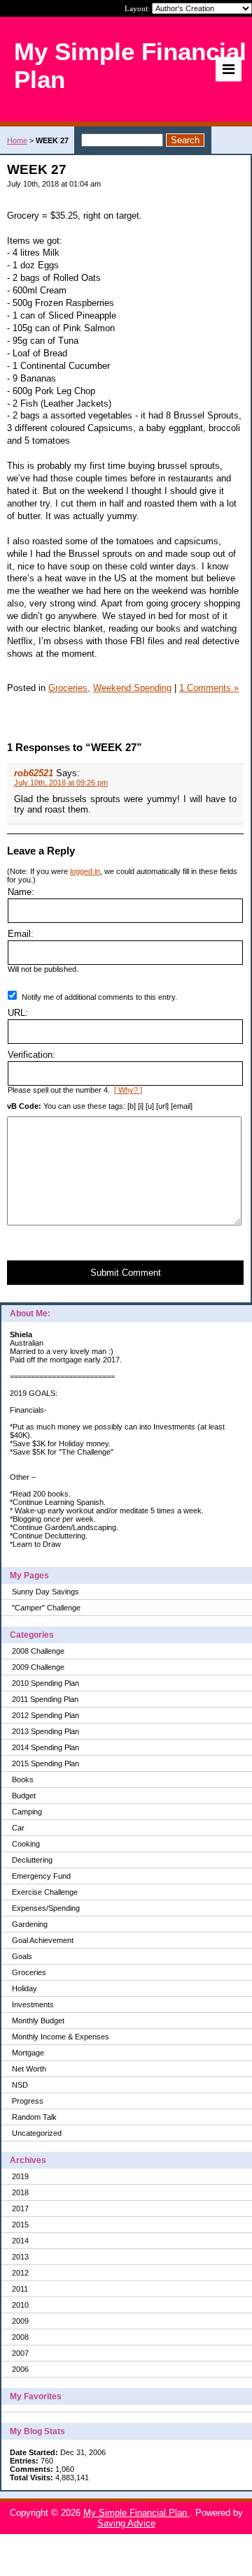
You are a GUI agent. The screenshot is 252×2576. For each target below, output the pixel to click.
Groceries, (69, 688)
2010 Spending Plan (45, 1683)
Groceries (29, 1972)
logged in (85, 871)
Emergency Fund (41, 1876)
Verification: (31, 1055)
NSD (20, 2085)
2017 (20, 2208)
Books (23, 1780)
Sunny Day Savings (45, 1592)
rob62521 (34, 773)
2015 (20, 2225)
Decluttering (32, 1860)
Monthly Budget (38, 2021)
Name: (21, 892)
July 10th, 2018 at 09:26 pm (61, 783)
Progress (28, 2101)
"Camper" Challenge (46, 1608)
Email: (21, 934)
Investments (33, 2004)
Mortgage (28, 2053)
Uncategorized (37, 2133)
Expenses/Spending (46, 1908)
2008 (20, 2337)
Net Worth (29, 2069)
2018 (20, 2192)
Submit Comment (126, 1273)
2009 (20, 2321)
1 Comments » (209, 688)
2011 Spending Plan (45, 1699)
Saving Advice (126, 2523)
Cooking (26, 1844)
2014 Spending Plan (45, 1747)
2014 (20, 2241)
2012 (20, 2273)
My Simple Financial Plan (136, 2513)
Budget (24, 1796)
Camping (27, 1812)
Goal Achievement (43, 1940)
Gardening (30, 1924)
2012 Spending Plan (45, 1715)
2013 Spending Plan (45, 1731)
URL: (18, 1013)
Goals (22, 1956)
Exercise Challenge (45, 1892)
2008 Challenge (38, 1651)
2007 (20, 2353)
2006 (20, 2369)
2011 (20, 2289)
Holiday (24, 1988)
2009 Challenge (38, 1667)
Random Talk (34, 2117)
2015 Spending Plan (45, 1763)
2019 (20, 2176)
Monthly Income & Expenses (61, 2037)
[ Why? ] (128, 1090)
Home (17, 140)
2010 (20, 2305)
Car (18, 1828)
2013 (20, 2257)
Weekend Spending (132, 688)
